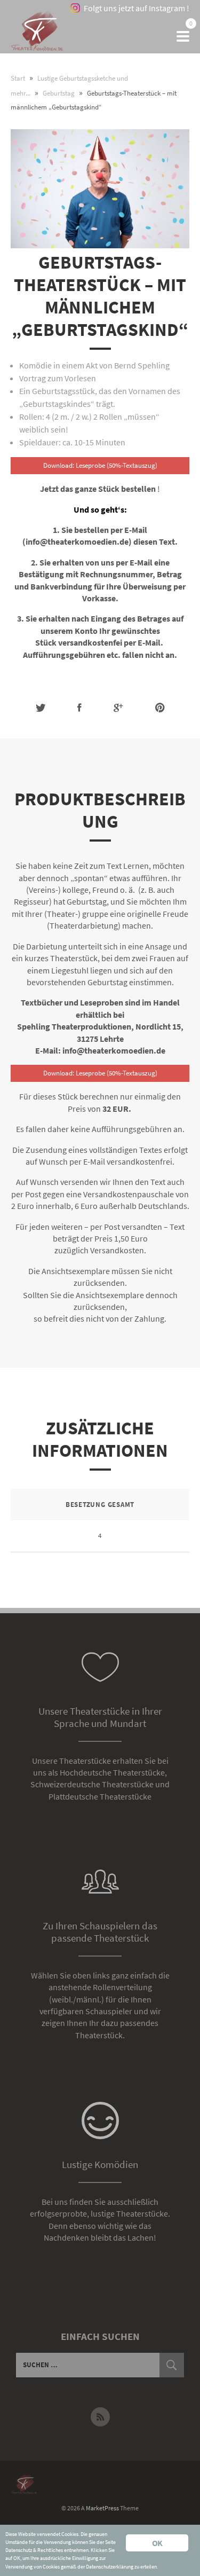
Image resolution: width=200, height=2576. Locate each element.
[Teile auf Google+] (118, 708)
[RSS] (100, 2417)
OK (157, 2543)
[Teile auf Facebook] (79, 708)
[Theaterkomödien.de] (37, 37)
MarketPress (102, 2508)
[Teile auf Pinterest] (160, 708)
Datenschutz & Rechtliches (34, 2550)
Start (18, 78)
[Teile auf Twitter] (41, 708)
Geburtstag (59, 93)
